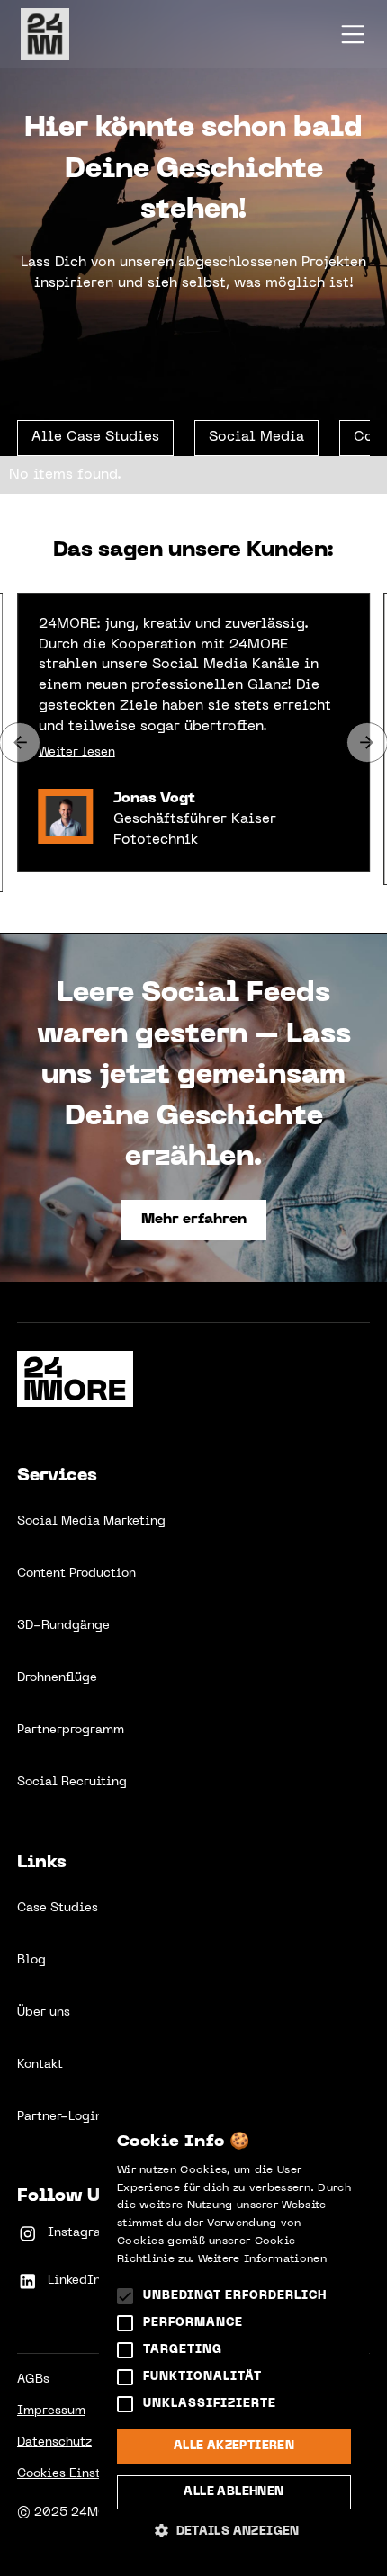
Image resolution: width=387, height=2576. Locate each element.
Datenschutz (54, 2442)
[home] (62, 34)
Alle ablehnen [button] (234, 2492)
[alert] (234, 2334)
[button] (353, 34)
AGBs (33, 2379)
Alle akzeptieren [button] (234, 2446)
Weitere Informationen (262, 2259)
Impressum (51, 2411)
